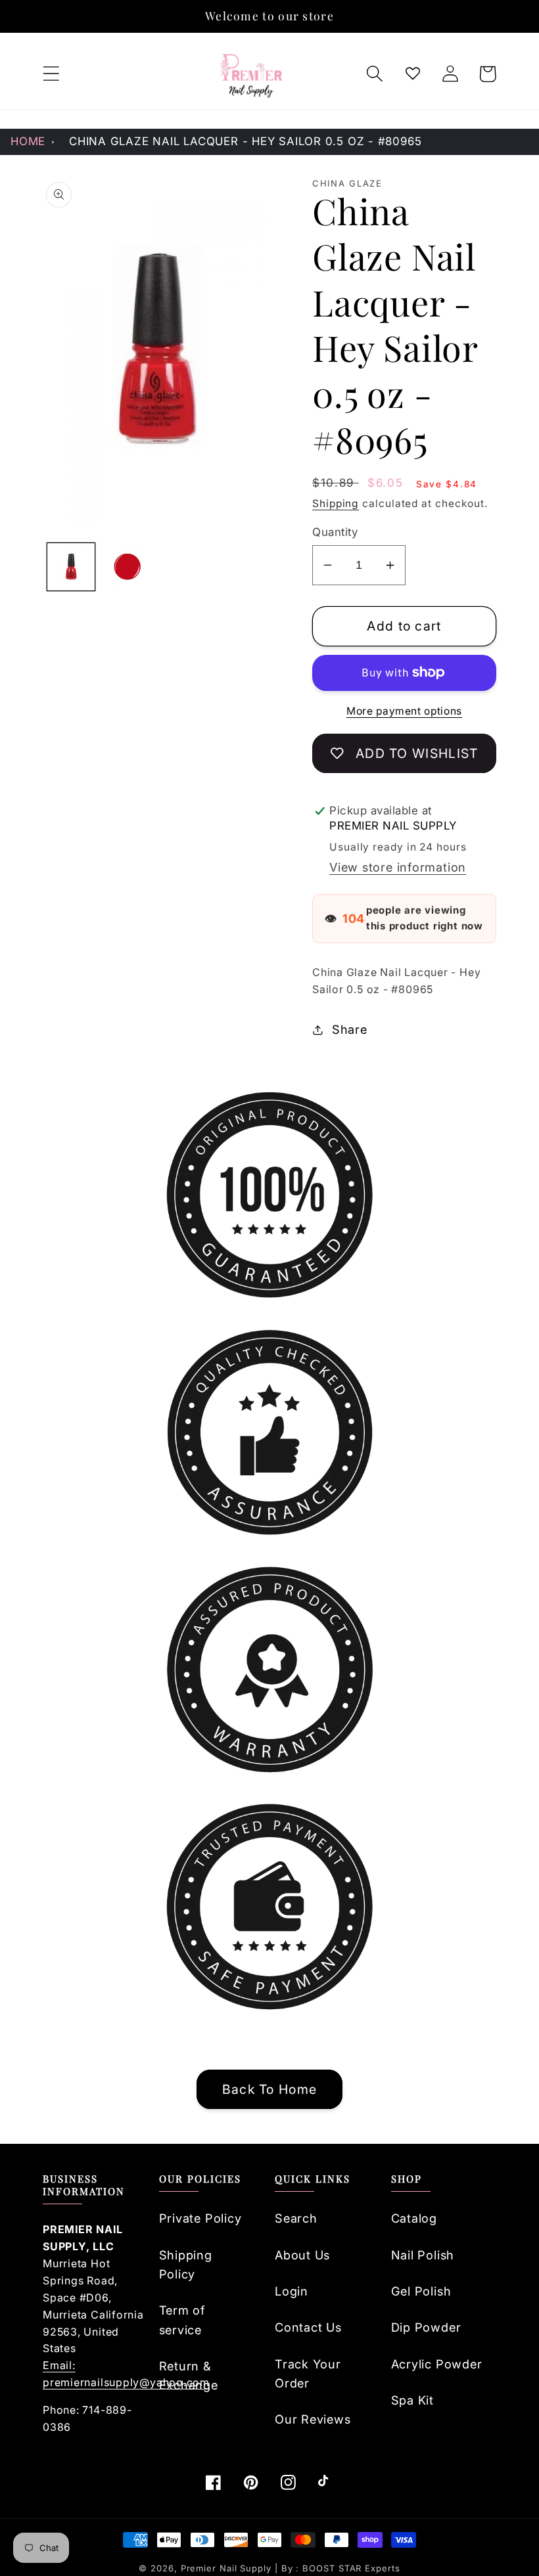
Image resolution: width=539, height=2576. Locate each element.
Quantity (335, 532)
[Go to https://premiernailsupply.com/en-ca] (252, 74)
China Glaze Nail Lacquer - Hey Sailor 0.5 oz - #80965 (245, 141)
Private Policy (200, 2218)
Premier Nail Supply (228, 2568)
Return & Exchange (189, 2375)
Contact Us (308, 2327)
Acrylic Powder (437, 2364)
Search (296, 2218)
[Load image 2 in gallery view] (127, 567)
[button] (51, 74)
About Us (302, 2255)
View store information (398, 867)
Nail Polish (423, 2255)
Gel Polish (421, 2291)
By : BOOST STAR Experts (341, 2568)
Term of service (182, 2320)
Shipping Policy (186, 2264)
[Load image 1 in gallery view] (71, 567)
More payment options (404, 711)
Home (28, 141)
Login (292, 2291)
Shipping (336, 503)
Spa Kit (412, 2400)
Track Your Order (308, 2373)
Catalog (414, 2218)
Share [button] (350, 1029)
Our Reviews (313, 2419)
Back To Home (270, 2089)
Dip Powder (426, 2327)
